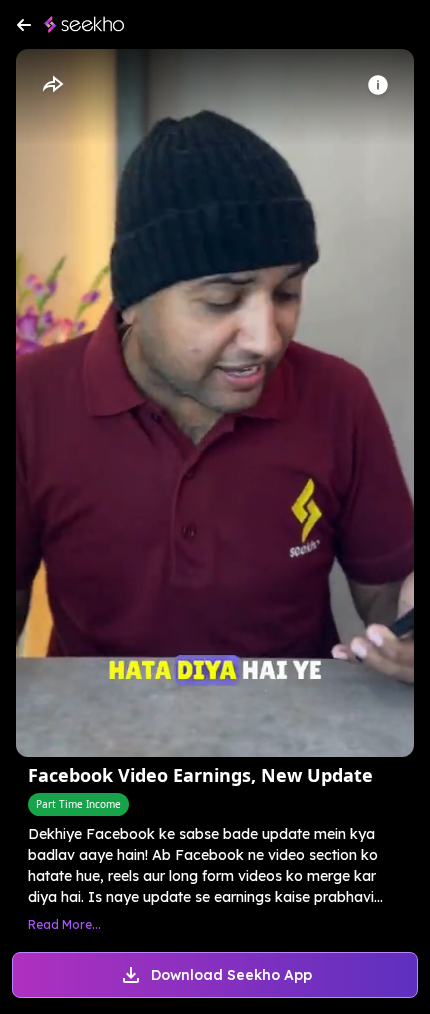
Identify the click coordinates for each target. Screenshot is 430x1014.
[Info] (378, 85)
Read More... (64, 924)
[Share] (52, 85)
